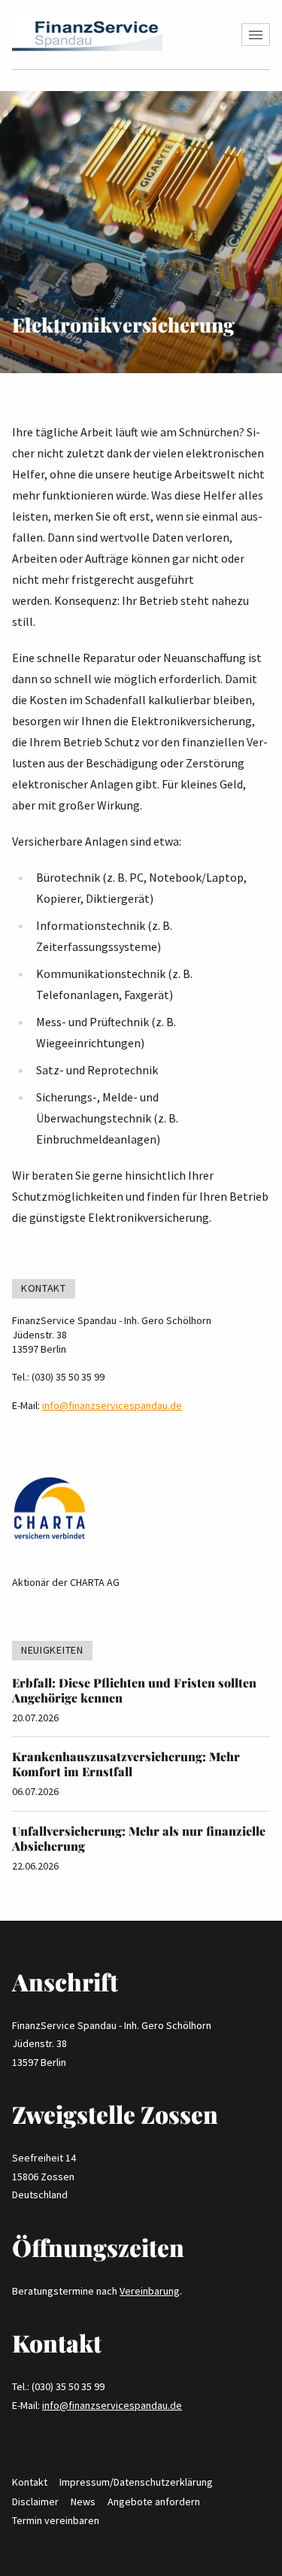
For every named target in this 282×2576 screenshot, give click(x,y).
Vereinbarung (150, 2291)
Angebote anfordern (154, 2502)
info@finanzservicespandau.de (112, 1405)
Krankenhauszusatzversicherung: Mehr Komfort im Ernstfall (126, 1764)
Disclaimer (35, 2502)
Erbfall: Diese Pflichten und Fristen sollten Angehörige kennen (134, 1690)
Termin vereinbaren (56, 2520)
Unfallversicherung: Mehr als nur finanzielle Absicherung (139, 1838)
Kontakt (30, 2482)
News (83, 2502)
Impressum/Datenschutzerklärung (136, 2482)
